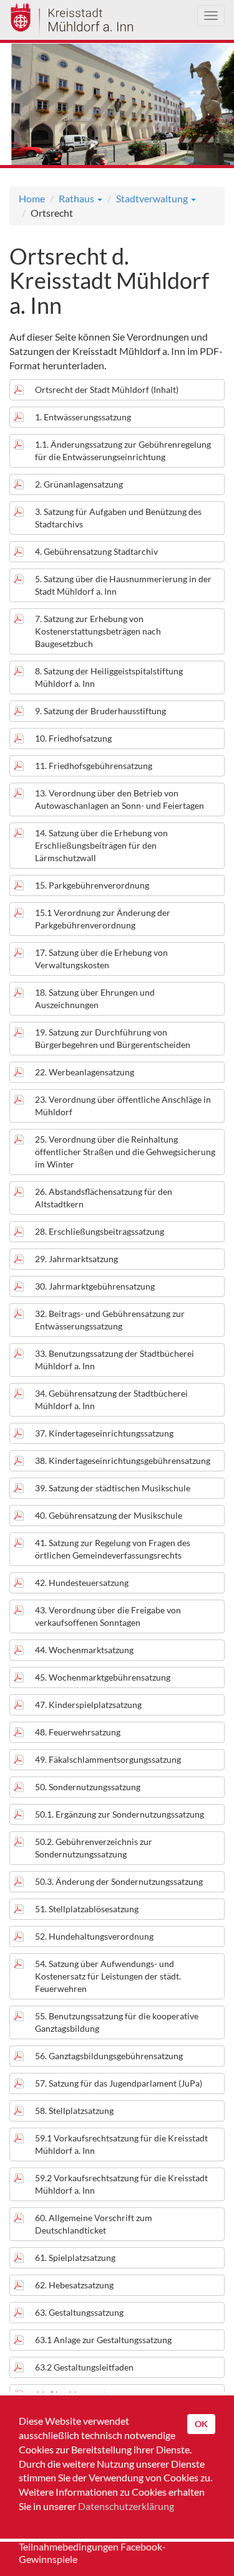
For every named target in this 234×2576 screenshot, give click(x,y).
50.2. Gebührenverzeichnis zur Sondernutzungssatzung (94, 1848)
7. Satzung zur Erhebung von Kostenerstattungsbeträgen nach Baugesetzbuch (98, 631)
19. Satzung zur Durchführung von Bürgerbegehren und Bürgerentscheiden (113, 1038)
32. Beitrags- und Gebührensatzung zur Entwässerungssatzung (110, 1320)
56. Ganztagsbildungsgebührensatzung (109, 2056)
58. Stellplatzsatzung (74, 2111)
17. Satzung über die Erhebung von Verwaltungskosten (101, 959)
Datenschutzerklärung (126, 2506)
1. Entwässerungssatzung (83, 417)
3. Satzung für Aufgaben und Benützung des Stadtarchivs (118, 518)
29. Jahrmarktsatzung (76, 1259)
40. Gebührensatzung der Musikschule (109, 1515)
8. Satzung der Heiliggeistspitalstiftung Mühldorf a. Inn (109, 677)
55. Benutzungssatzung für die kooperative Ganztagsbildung (117, 2022)
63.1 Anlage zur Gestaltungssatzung (103, 2340)
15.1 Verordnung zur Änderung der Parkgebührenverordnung (103, 919)
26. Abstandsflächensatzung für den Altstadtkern (104, 1198)
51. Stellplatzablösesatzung (87, 1909)
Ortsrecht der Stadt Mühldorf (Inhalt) (107, 389)
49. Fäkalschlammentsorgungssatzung (108, 1759)
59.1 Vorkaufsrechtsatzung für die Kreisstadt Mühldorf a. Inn (121, 2144)
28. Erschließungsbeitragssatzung (100, 1231)
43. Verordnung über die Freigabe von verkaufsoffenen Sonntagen (108, 1616)
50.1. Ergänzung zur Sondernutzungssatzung (119, 1814)
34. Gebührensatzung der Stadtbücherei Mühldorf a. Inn (111, 1399)
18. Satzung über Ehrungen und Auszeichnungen (95, 998)
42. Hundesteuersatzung (82, 1583)
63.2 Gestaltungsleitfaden (84, 2367)
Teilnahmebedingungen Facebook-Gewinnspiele (92, 2553)
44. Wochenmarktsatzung (84, 1650)
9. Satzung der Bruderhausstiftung (100, 711)
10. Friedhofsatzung (73, 738)
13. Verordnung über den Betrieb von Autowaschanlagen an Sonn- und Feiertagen (119, 799)
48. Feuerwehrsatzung (78, 1732)
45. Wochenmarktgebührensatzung (103, 1677)
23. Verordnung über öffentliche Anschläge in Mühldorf (123, 1106)
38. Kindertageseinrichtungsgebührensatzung (123, 1460)
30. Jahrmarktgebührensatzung (95, 1286)
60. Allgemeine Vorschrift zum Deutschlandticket (94, 2224)
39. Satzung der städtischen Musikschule (113, 1488)
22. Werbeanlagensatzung (85, 1072)
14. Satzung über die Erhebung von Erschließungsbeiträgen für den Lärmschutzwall (101, 845)
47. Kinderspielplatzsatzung (88, 1705)
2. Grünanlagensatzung (79, 484)
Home (32, 198)
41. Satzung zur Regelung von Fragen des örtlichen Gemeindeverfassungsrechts (113, 1549)
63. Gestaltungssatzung (79, 2312)
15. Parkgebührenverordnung (92, 885)
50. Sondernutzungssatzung (88, 1787)
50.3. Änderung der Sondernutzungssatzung (119, 1881)
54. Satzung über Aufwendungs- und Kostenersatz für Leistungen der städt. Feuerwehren (108, 1976)
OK (201, 2424)
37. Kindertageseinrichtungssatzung (104, 1433)
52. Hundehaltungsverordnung (94, 1936)
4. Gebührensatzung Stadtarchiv (96, 551)
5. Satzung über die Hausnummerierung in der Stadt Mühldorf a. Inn (123, 585)
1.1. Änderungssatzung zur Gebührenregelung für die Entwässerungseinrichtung (123, 451)
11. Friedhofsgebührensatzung (94, 766)
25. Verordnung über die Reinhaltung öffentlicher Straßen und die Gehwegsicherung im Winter (125, 1152)
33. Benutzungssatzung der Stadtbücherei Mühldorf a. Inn (115, 1360)
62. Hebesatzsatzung (74, 2285)
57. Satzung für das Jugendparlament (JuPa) (119, 2083)
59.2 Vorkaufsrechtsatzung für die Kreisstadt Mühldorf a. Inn (121, 2184)
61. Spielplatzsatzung (75, 2258)
